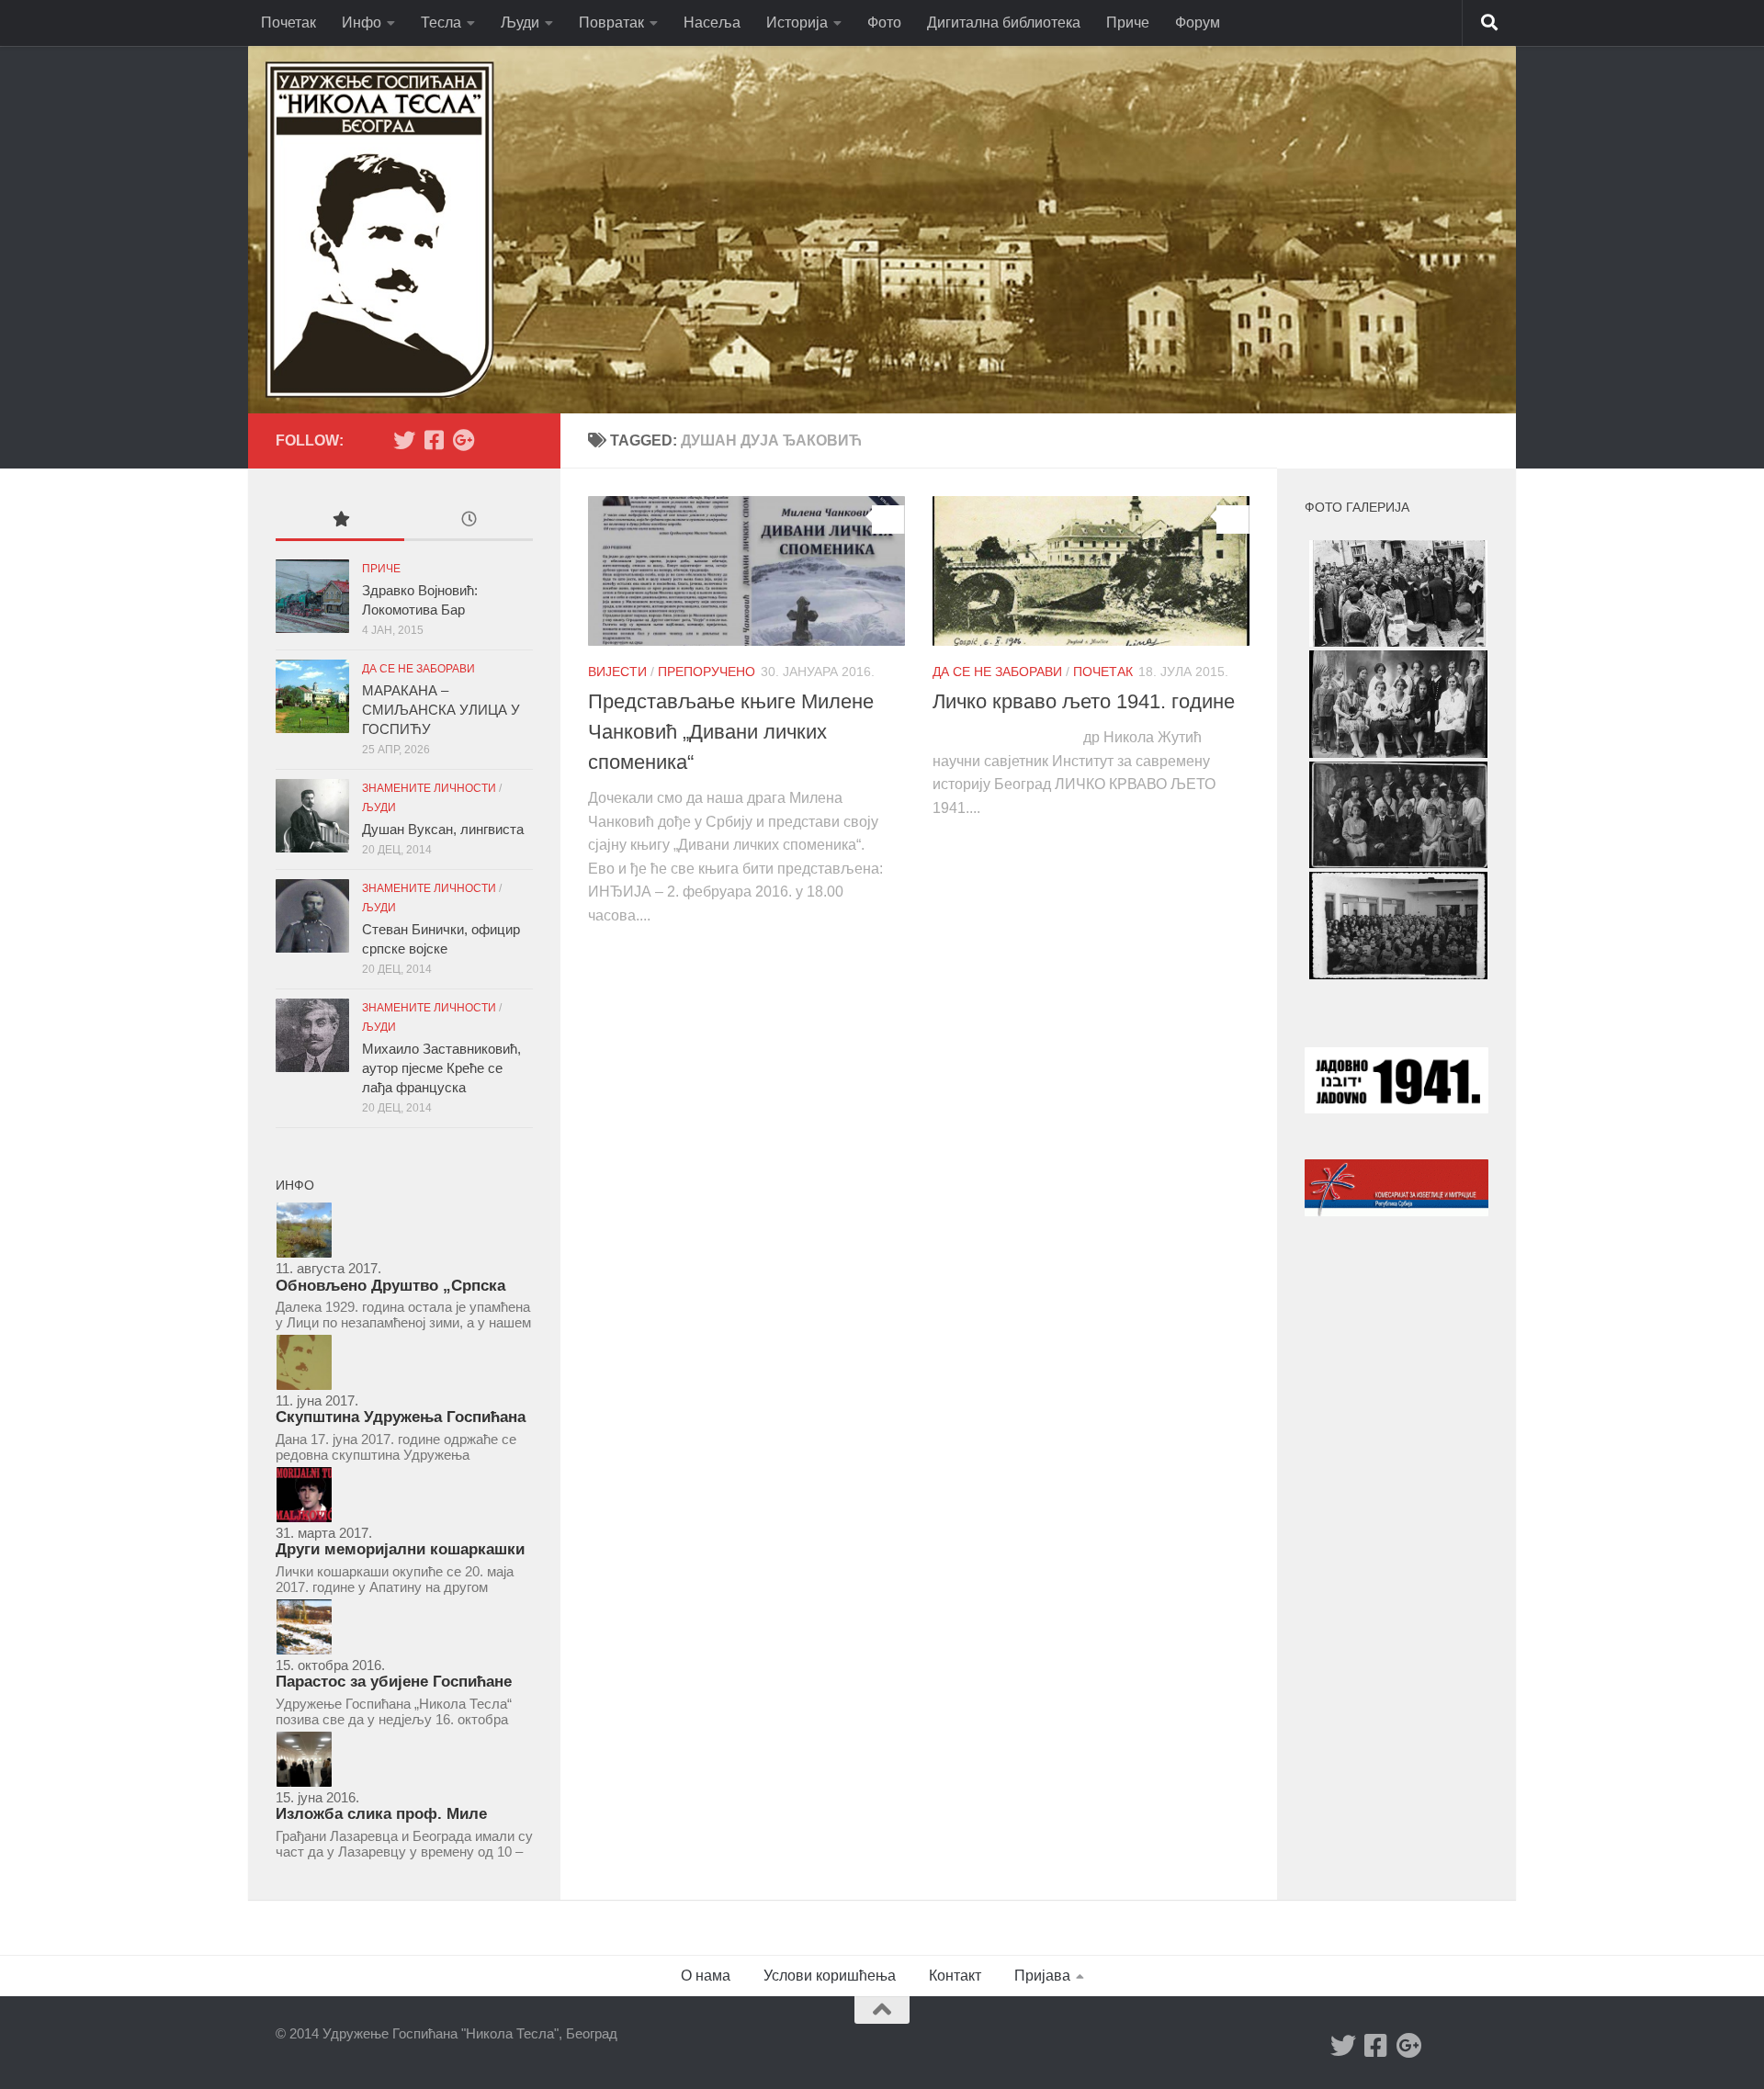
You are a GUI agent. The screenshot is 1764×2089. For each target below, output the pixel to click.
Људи (520, 23)
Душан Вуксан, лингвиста (443, 829)
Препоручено (707, 672)
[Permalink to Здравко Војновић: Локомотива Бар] (312, 596)
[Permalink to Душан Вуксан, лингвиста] (312, 816)
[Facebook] (434, 440)
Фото (884, 23)
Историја (797, 23)
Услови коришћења (830, 1976)
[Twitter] (404, 440)
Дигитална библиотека (1004, 23)
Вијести (617, 672)
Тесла (441, 23)
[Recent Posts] (469, 521)
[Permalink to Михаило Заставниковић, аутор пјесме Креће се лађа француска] (312, 1035)
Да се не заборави (997, 672)
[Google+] (463, 440)
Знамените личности (429, 788)
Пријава (1042, 1976)
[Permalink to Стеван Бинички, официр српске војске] (312, 916)
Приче (1128, 23)
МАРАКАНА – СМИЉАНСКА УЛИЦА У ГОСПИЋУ (441, 710)
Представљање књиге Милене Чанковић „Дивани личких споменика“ (731, 732)
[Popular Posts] (340, 521)
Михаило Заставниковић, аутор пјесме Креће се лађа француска (441, 1068)
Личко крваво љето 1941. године (1084, 701)
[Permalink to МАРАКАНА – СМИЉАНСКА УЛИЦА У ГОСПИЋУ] (312, 696)
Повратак (611, 23)
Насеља (712, 23)
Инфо (362, 23)
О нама (706, 1976)
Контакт (955, 1976)
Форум (1198, 23)
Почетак (288, 23)
